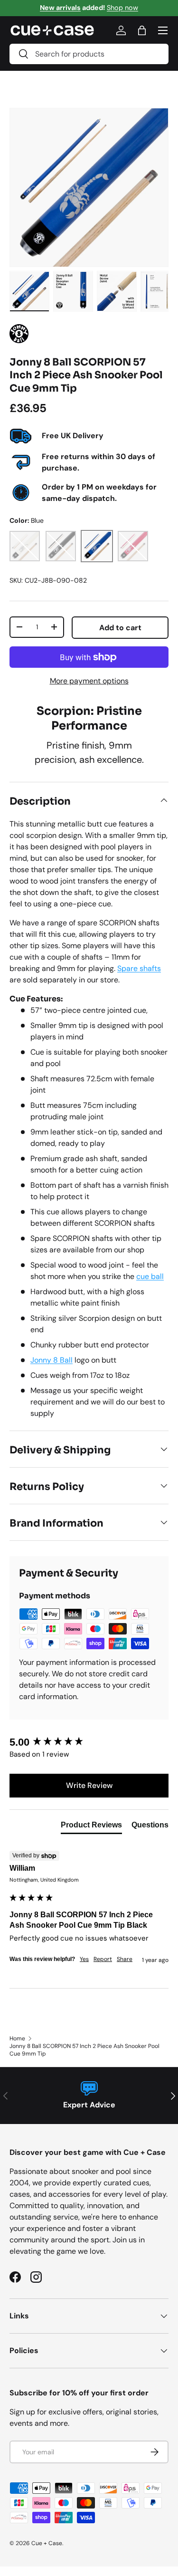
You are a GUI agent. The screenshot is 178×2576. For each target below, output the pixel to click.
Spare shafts (139, 968)
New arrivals (60, 8)
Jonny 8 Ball (52, 1360)
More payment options (89, 681)
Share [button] (125, 1959)
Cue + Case (47, 2543)
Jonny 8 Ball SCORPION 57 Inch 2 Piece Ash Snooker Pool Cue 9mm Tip (84, 2050)
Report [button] (103, 1959)
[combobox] (89, 54)
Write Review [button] (89, 1785)
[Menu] (163, 30)
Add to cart (120, 628)
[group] (89, 1743)
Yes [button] (84, 1959)
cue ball (150, 1276)
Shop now (122, 8)
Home (17, 2038)
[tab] (91, 1827)
